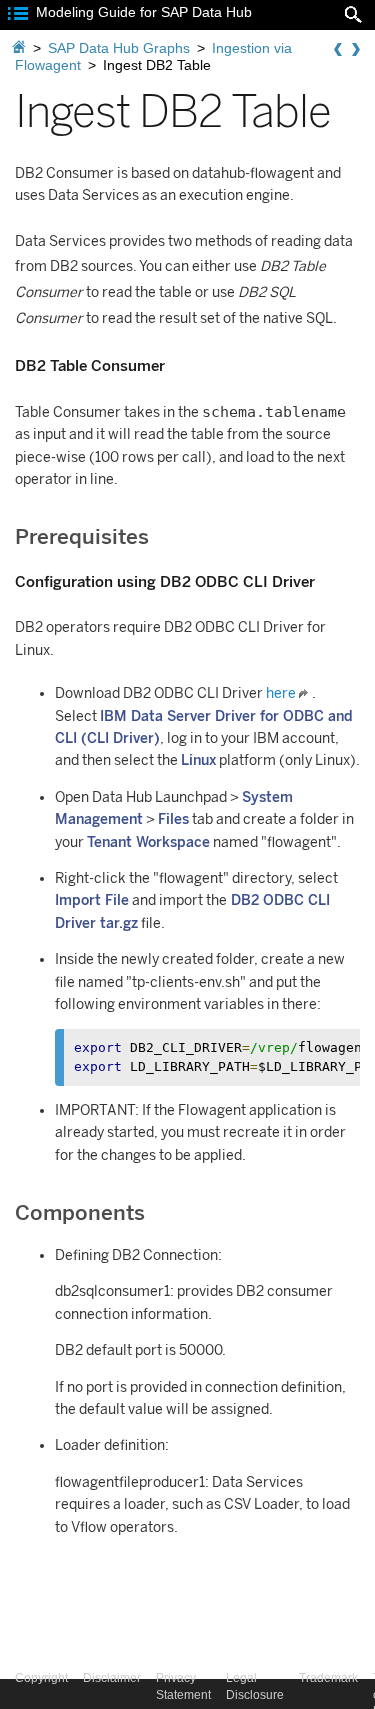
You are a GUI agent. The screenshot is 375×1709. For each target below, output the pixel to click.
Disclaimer (112, 1678)
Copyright (41, 1678)
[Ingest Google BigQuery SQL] (356, 50)
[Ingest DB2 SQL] (338, 50)
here (281, 693)
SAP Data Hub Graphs (119, 48)
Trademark (328, 1678)
